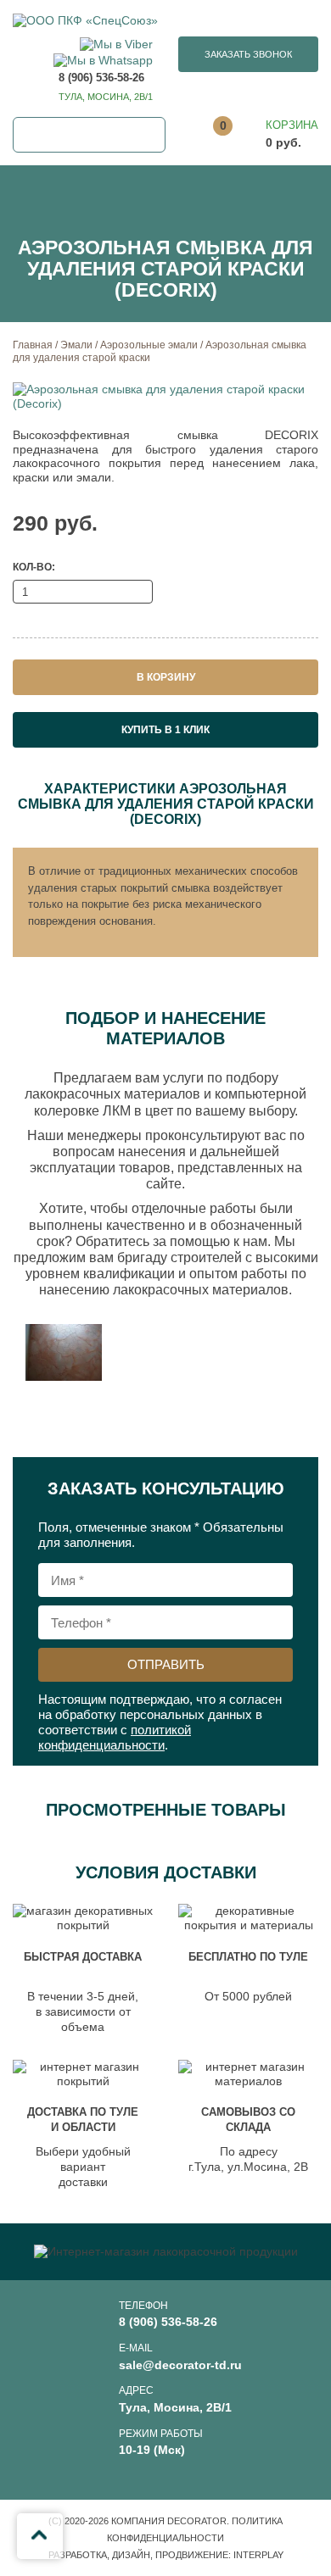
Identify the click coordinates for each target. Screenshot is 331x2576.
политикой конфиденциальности (115, 1737)
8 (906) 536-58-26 (101, 78)
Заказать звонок (248, 54)
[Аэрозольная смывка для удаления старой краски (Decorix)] (165, 396)
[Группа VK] (296, 2458)
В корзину (166, 677)
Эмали (76, 345)
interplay (258, 2555)
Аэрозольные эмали (149, 345)
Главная (33, 345)
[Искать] (148, 135)
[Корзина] (269, 134)
